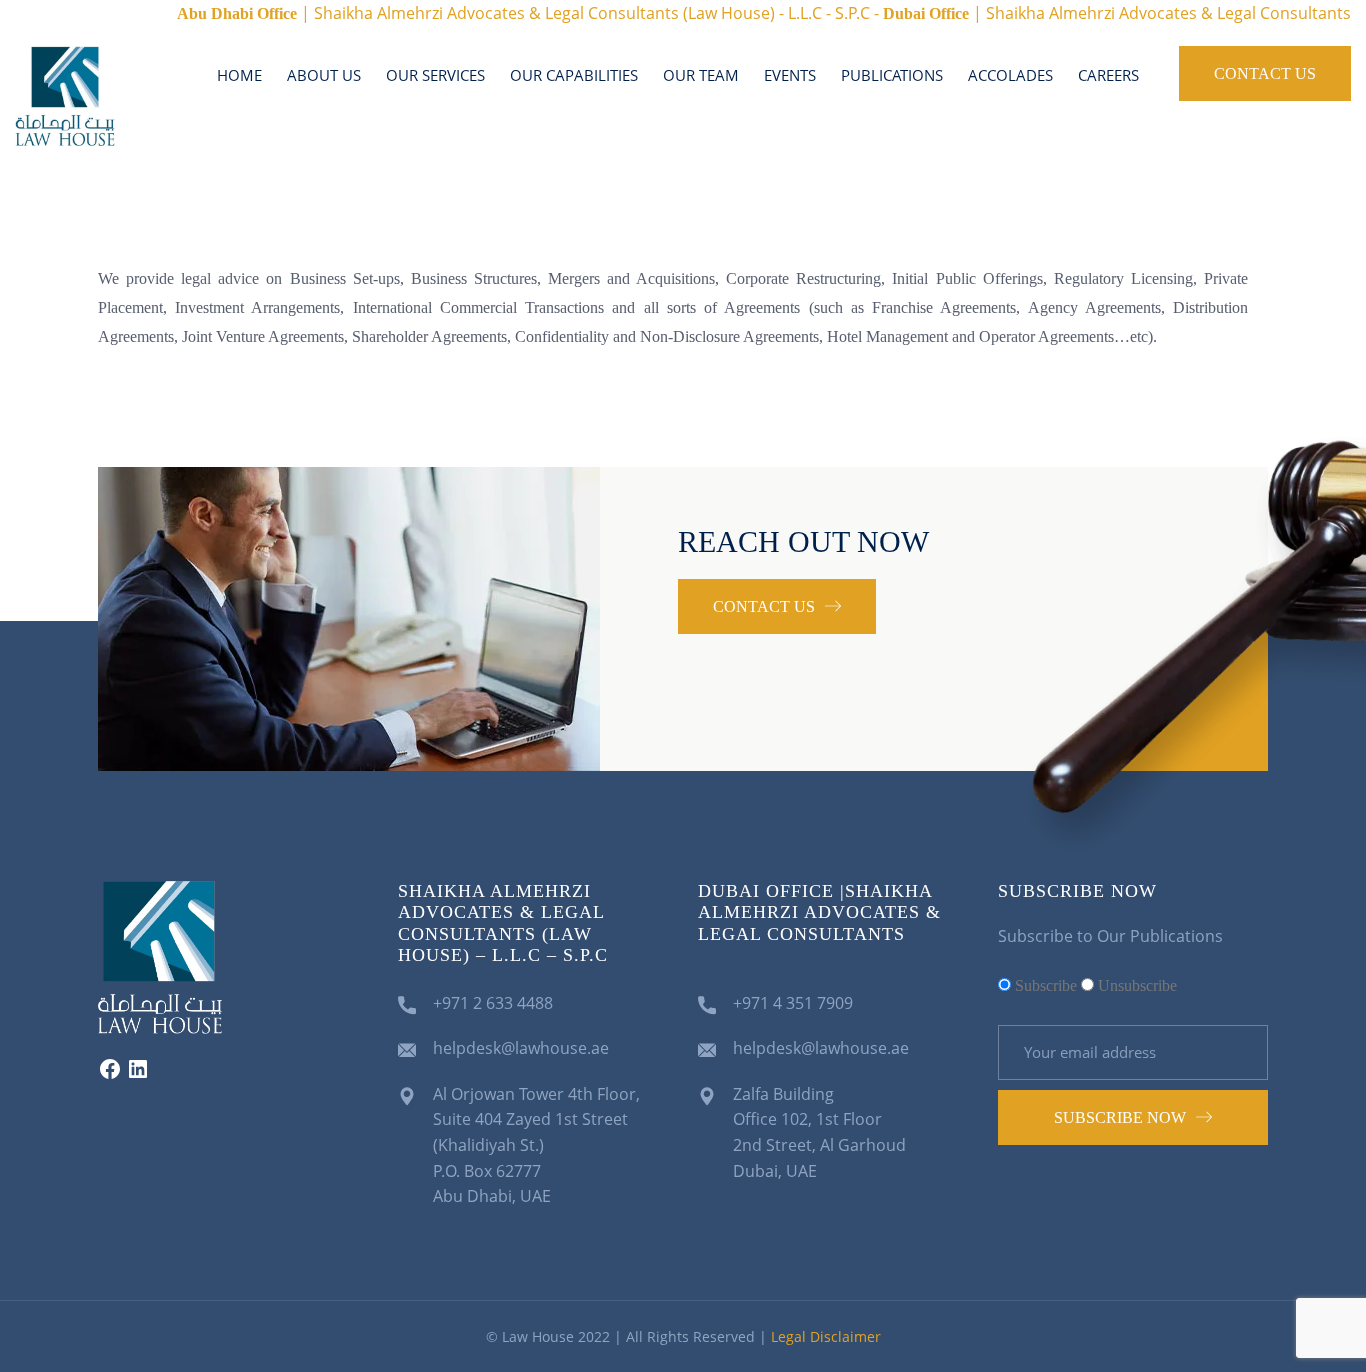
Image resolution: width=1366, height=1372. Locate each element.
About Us (324, 75)
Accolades (1010, 75)
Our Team (701, 75)
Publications (892, 75)
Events (790, 75)
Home (239, 75)
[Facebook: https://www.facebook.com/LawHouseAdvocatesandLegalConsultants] (110, 1075)
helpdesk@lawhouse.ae (521, 1048)
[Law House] (65, 94)
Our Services (435, 75)
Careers (1108, 75)
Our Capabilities (574, 75)
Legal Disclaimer (826, 1336)
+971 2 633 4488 (493, 1003)
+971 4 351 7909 (793, 1003)
